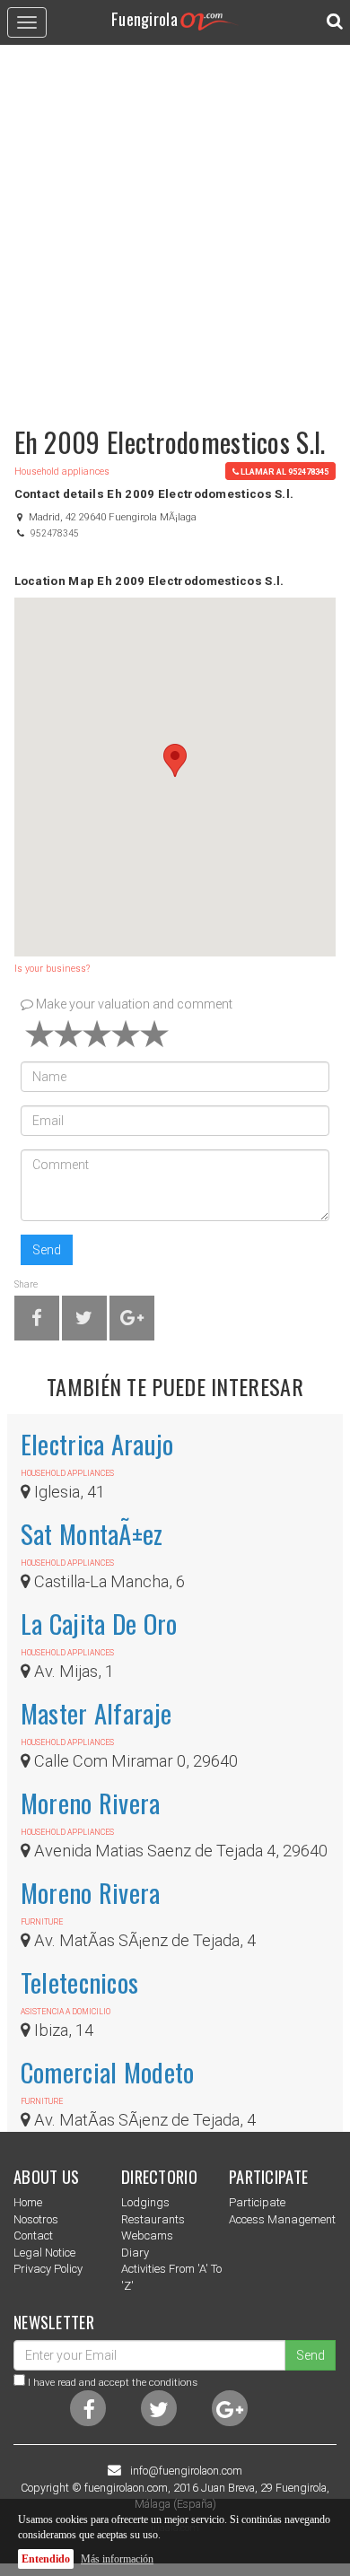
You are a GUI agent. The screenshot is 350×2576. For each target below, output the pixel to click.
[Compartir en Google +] (132, 1321)
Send (47, 1250)
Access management (282, 2219)
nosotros (36, 2219)
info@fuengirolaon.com (186, 2471)
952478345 (55, 533)
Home (28, 2202)
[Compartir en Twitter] (84, 1321)
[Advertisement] (175, 227)
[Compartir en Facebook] (37, 1321)
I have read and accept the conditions (113, 2382)
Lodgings (145, 2202)
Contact (33, 2235)
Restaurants (153, 2219)
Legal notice (44, 2253)
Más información (117, 2559)
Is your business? (52, 969)
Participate (257, 2202)
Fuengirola (144, 18)
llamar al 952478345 (284, 472)
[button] (175, 760)
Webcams (147, 2235)
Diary (135, 2253)
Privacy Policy (48, 2269)
